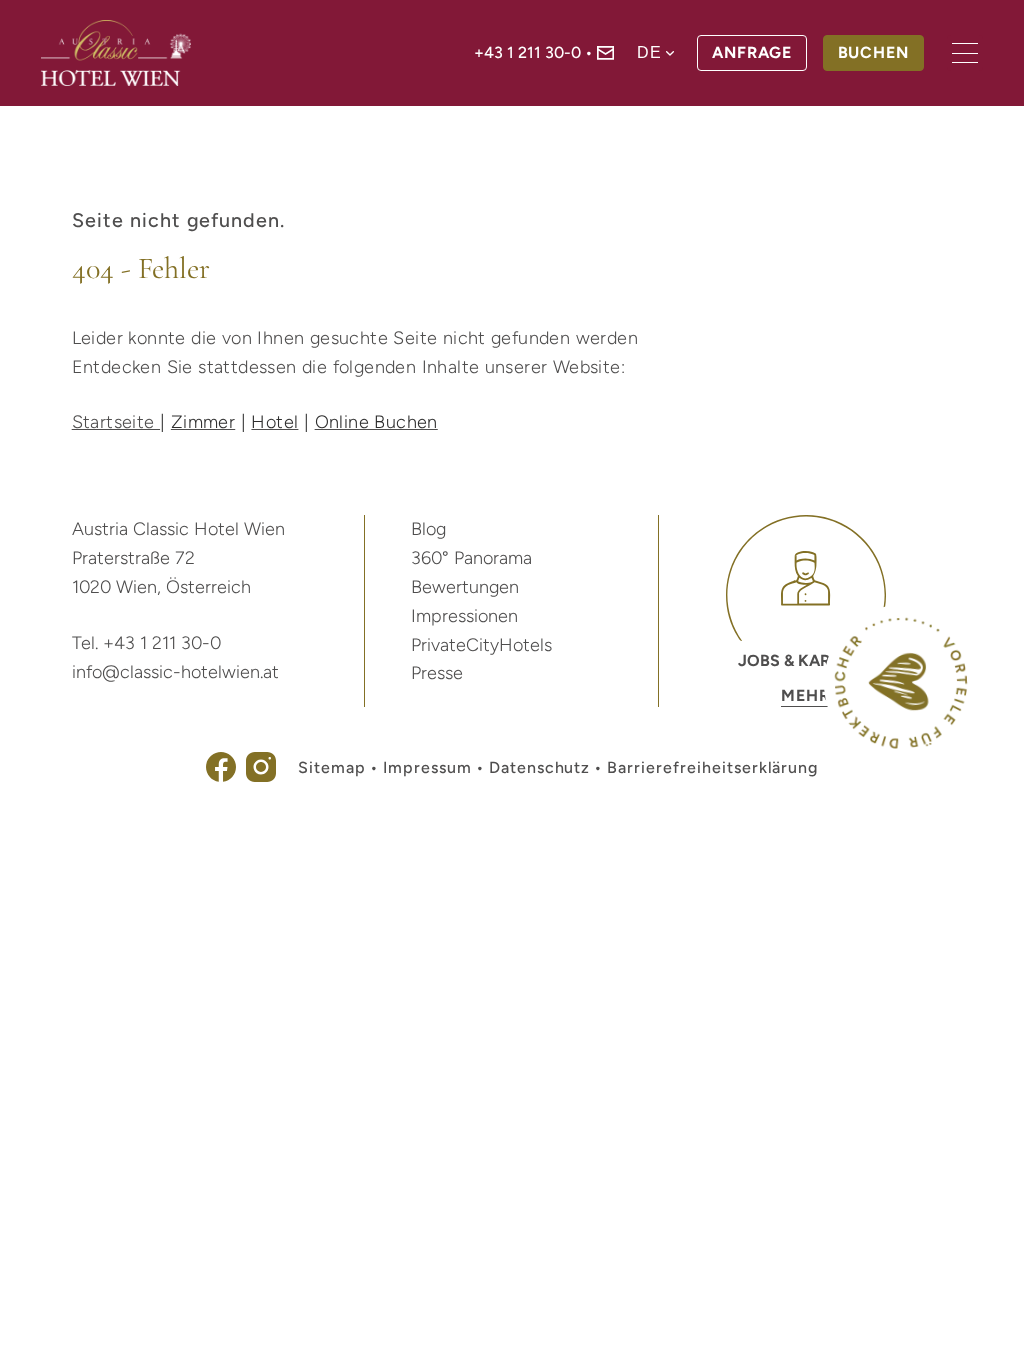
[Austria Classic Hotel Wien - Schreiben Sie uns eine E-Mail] (605, 54)
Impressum (427, 767)
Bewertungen (465, 587)
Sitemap (332, 767)
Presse (437, 673)
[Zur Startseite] (116, 53)
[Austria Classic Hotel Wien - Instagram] (261, 776)
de (649, 52)
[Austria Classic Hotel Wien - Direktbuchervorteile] (901, 743)
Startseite (116, 422)
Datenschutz (540, 767)
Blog (428, 529)
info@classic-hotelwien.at (175, 672)
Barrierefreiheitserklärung (712, 767)
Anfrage (752, 52)
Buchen (874, 52)
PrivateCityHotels (481, 645)
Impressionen (464, 616)
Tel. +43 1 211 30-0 (146, 643)
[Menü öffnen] (965, 53)
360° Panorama (471, 558)
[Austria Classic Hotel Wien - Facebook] (221, 776)
